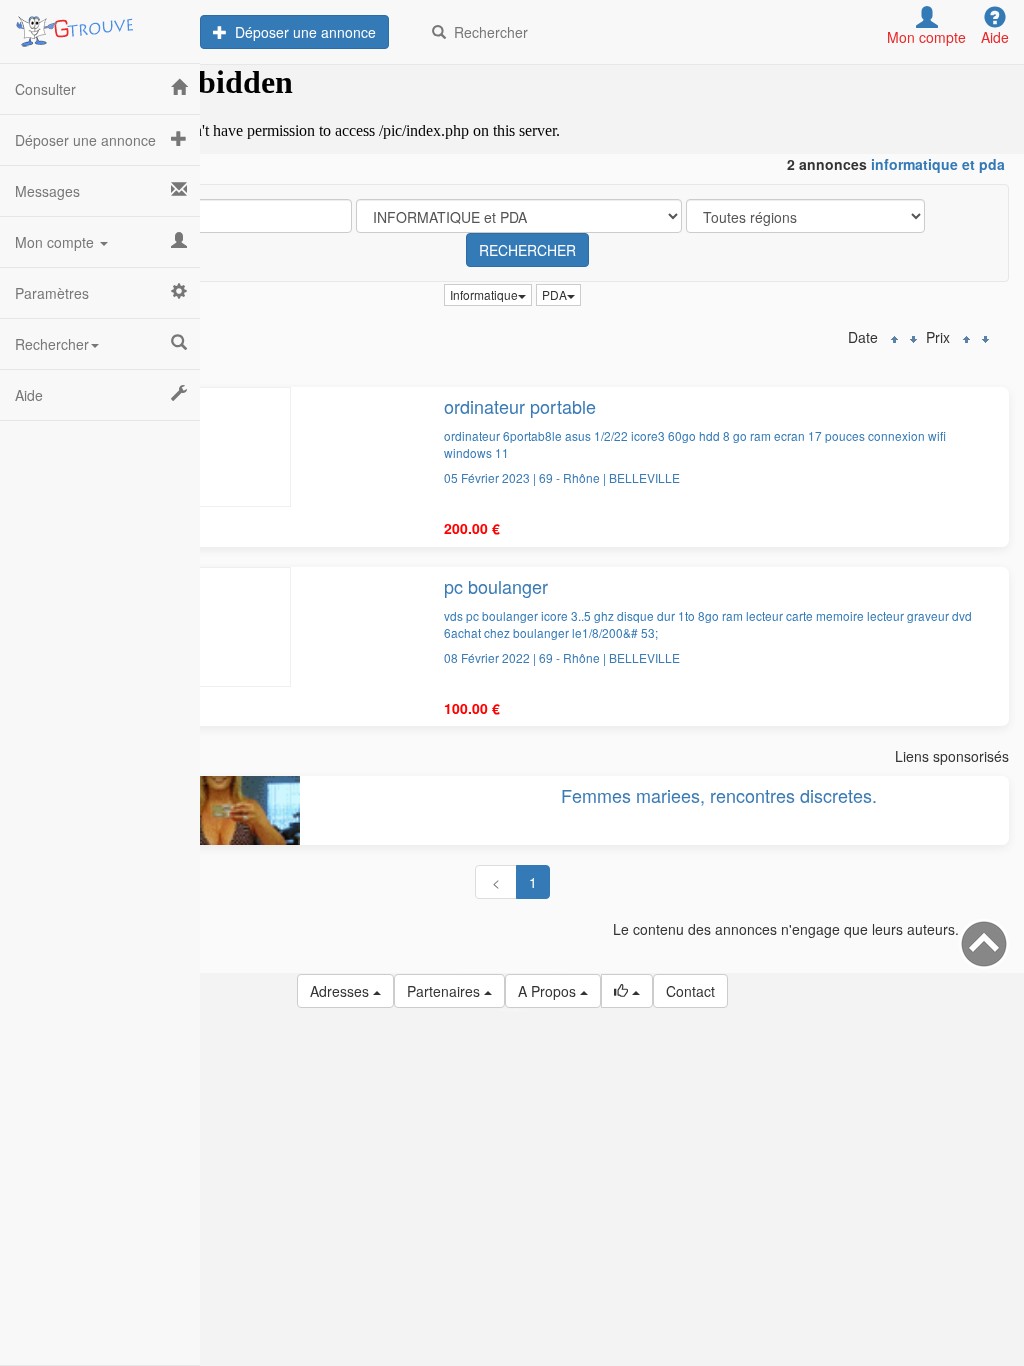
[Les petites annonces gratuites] (100, 25)
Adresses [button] (341, 991)
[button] (627, 991)
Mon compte (56, 242)
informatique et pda (938, 164)
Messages (47, 191)
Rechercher (487, 32)
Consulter (45, 89)
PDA (554, 294)
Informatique (484, 294)
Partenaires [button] (445, 991)
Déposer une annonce (301, 32)
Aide (29, 395)
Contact (690, 991)
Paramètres (52, 293)
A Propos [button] (549, 991)
